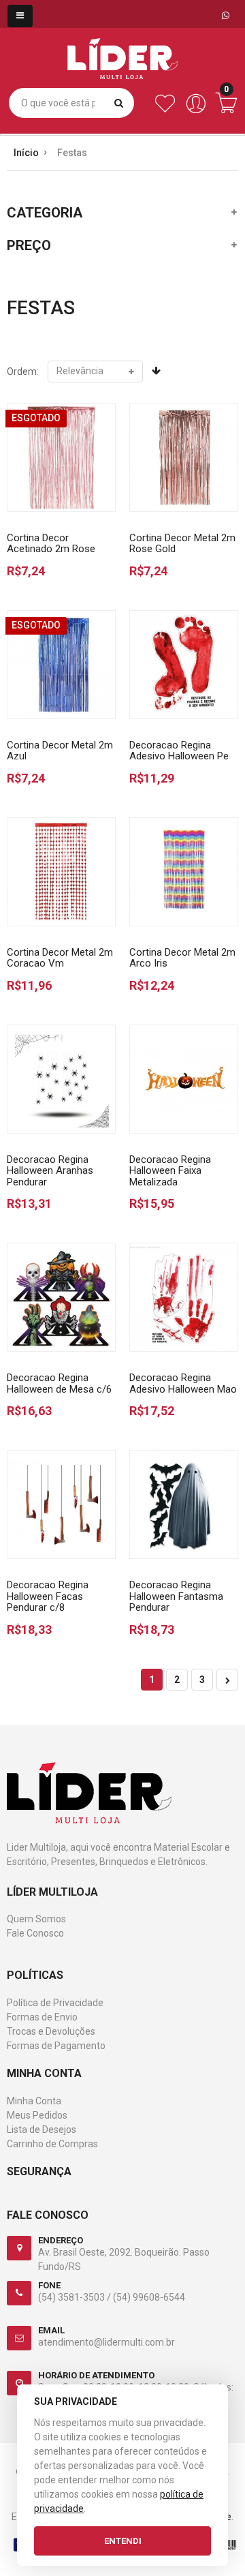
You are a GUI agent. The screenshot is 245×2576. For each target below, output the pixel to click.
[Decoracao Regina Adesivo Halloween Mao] (184, 1297)
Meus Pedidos (37, 2115)
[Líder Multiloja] (122, 48)
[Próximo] (227, 1680)
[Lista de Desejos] (165, 110)
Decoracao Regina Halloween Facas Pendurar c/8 (48, 1596)
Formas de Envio (42, 2017)
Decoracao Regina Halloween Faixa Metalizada (170, 1171)
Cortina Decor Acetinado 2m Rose (51, 544)
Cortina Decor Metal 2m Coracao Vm (60, 958)
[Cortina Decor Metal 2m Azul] (61, 665)
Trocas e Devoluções (51, 2031)
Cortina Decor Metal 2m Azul (60, 751)
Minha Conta (34, 2101)
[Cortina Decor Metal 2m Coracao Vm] (61, 872)
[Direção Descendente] (156, 371)
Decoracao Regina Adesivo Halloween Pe (179, 751)
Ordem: (23, 372)
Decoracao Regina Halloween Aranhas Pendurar (50, 1171)
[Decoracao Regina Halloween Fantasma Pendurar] (184, 1504)
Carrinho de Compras (52, 2144)
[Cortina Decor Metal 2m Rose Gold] (184, 457)
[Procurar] (119, 103)
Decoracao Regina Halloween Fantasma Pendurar (176, 1596)
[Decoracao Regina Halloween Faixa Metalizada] (184, 1079)
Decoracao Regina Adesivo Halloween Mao (183, 1383)
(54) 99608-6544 (149, 2297)
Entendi (123, 2541)
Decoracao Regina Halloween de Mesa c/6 (59, 1383)
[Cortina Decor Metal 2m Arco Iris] (184, 872)
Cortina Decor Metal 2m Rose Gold (182, 544)
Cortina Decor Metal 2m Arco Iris (182, 958)
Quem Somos (36, 1919)
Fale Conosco (35, 1933)
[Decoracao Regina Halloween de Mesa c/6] (61, 1297)
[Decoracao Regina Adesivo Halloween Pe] (184, 665)
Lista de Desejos (42, 2130)
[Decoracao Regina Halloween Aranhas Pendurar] (61, 1079)
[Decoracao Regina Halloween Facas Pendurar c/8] (61, 1504)
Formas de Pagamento (56, 2046)
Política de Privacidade (55, 2003)
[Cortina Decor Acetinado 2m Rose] (61, 457)
